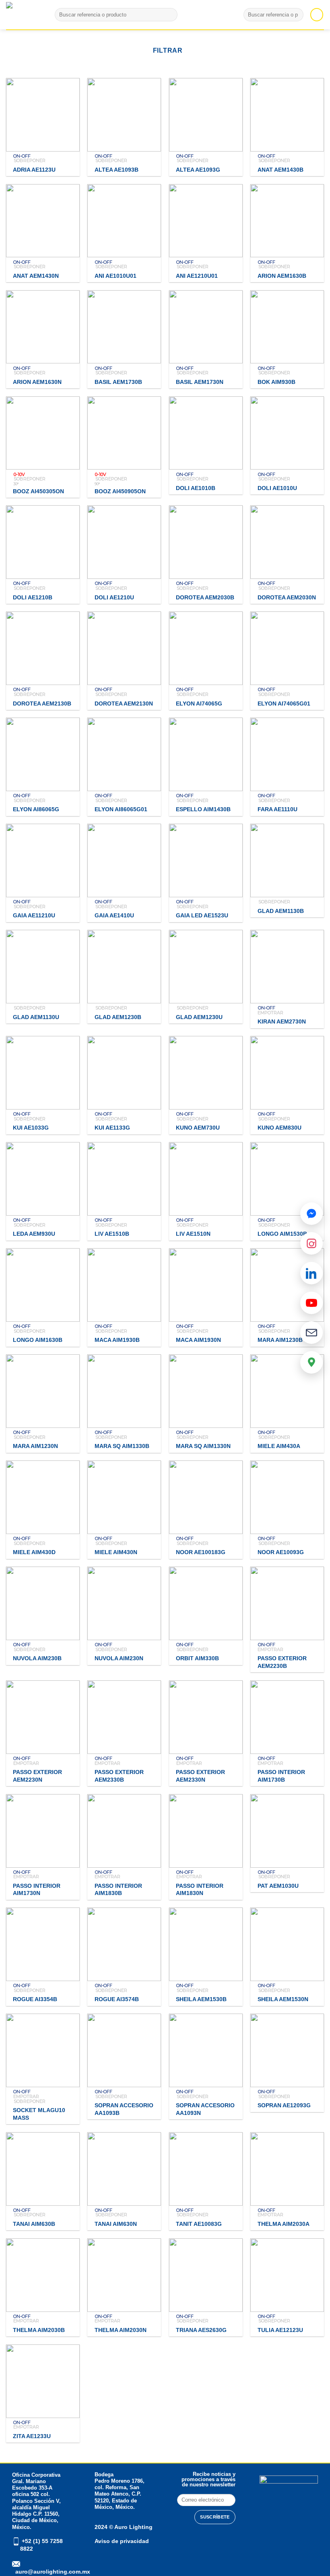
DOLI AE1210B (33, 597)
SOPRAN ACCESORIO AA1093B (124, 2109)
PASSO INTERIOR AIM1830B (118, 1890)
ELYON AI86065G (36, 809)
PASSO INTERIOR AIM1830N (200, 1890)
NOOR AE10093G (281, 1552)
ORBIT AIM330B (197, 1658)
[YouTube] (311, 1303)
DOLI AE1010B (196, 488)
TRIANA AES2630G (201, 2330)
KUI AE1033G (31, 1128)
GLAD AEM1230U (199, 1017)
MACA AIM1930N (198, 1340)
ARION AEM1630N (37, 382)
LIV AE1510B (112, 1234)
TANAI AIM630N (116, 2224)
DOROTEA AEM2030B (205, 597)
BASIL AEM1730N (200, 382)
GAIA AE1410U (114, 915)
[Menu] (317, 14)
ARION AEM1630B (282, 276)
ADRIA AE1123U (34, 170)
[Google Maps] (311, 1362)
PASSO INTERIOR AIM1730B (281, 1776)
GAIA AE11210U (34, 915)
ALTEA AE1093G (198, 170)
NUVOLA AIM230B (37, 1658)
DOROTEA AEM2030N (287, 597)
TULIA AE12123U (280, 2330)
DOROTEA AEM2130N (124, 703)
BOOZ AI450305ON (38, 491)
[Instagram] (311, 1243)
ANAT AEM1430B (280, 170)
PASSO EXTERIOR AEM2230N (37, 1776)
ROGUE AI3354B (35, 1999)
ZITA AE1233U (32, 2436)
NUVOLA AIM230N (119, 1658)
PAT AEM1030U (278, 1886)
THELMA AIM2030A (284, 2224)
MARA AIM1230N (35, 1446)
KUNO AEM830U (279, 1128)
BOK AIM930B (276, 382)
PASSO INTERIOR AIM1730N (37, 1890)
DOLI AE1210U (114, 597)
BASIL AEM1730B (118, 382)
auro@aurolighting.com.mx (52, 2572)
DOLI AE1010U (277, 488)
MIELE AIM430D (34, 1552)
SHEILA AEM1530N (283, 1999)
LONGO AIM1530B (282, 1234)
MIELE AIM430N (116, 1552)
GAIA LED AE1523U (202, 915)
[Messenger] (311, 1214)
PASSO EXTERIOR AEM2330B (119, 1776)
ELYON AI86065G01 (121, 809)
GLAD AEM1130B (281, 911)
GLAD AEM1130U (36, 1017)
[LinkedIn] (311, 1273)
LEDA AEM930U (34, 1234)
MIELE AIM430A (279, 1446)
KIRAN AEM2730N (282, 1021)
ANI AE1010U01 (115, 276)
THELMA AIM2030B (39, 2330)
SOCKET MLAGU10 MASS (39, 2114)
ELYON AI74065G (199, 703)
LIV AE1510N (193, 1234)
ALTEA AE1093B (117, 170)
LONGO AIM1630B (38, 1340)
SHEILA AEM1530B (201, 1999)
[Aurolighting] (20, 15)
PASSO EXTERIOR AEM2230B (282, 1662)
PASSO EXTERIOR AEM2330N (200, 1776)
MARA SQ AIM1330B (122, 1446)
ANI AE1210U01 (197, 276)
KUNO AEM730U (198, 1128)
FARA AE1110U (277, 809)
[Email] (311, 1333)
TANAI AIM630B (34, 2224)
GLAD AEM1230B (118, 1017)
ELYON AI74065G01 (284, 703)
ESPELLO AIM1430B (203, 809)
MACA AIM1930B (117, 1340)
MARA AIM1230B (280, 1340)
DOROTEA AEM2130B (42, 703)
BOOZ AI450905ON (120, 491)
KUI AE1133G (112, 1128)
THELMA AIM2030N (121, 2330)
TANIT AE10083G (199, 2224)
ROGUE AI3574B (117, 1999)
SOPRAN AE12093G (284, 2105)
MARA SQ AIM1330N (203, 1446)
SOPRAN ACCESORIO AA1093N (205, 2109)
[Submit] (170, 15)
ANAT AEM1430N (36, 276)
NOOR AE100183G (201, 1552)
